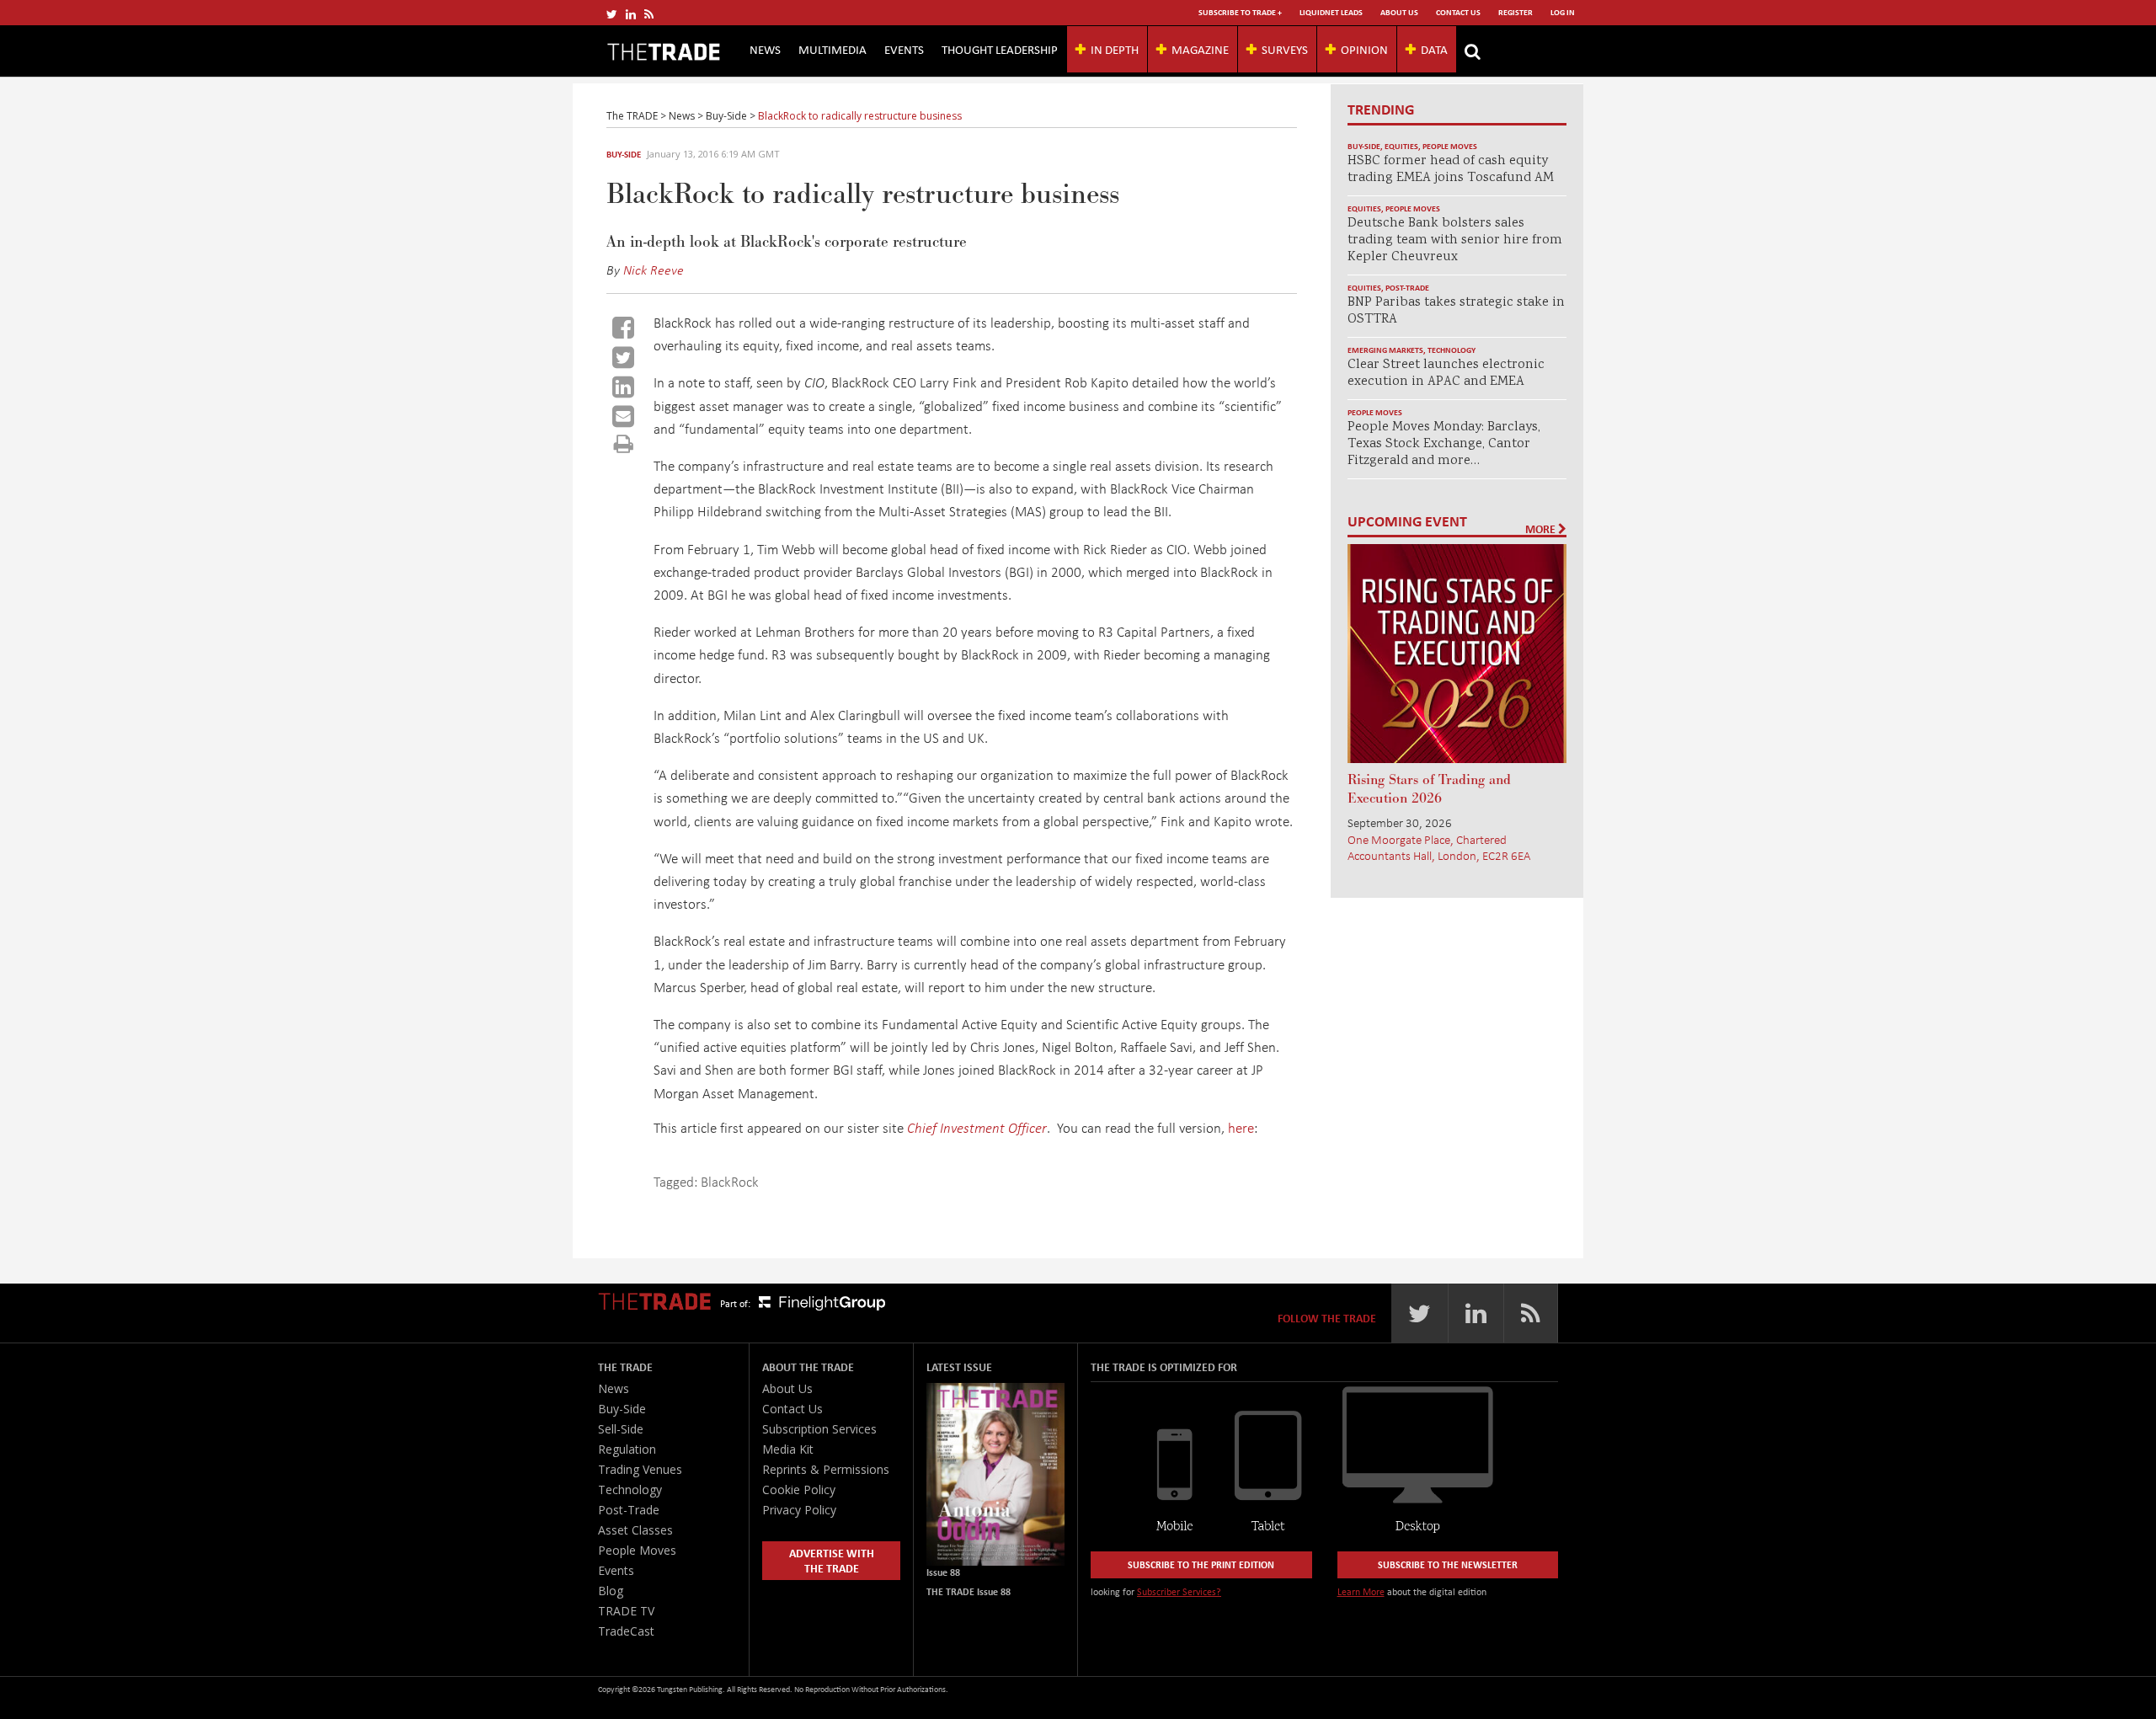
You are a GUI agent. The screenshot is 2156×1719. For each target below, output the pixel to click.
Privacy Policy (799, 1510)
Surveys (1285, 49)
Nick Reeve (654, 270)
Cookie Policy (799, 1489)
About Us (1399, 12)
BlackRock (730, 1181)
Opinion (1364, 49)
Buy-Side (624, 154)
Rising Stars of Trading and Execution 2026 (1429, 789)
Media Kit (788, 1449)
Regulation (627, 1449)
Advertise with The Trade (832, 1560)
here (1241, 1127)
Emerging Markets (1385, 350)
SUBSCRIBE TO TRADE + (1240, 12)
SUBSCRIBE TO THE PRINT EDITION (1201, 1564)
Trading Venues (640, 1469)
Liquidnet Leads (1331, 12)
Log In (1563, 12)
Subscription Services (819, 1429)
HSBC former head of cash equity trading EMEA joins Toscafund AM (1451, 170)
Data (1434, 49)
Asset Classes (635, 1530)
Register (1516, 12)
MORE (1542, 529)
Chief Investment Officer (977, 1127)
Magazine (1200, 49)
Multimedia (833, 49)
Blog (611, 1591)
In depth (1115, 49)
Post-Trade (1407, 288)
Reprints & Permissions (826, 1469)
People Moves (1450, 146)
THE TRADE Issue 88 (969, 1591)
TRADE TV (626, 1611)
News (765, 49)
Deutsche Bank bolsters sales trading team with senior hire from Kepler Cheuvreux (1455, 240)
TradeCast (626, 1631)
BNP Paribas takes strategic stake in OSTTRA (1456, 311)
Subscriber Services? (1179, 1591)
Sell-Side (621, 1429)
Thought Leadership (1000, 49)
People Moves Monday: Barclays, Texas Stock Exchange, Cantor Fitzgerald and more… (1444, 444)
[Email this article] (623, 416)
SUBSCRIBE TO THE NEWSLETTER (1448, 1564)
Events (904, 49)
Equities (1401, 146)
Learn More (1361, 1591)
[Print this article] (624, 443)
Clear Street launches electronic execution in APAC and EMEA (1446, 374)
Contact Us (1458, 12)
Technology (1452, 350)
